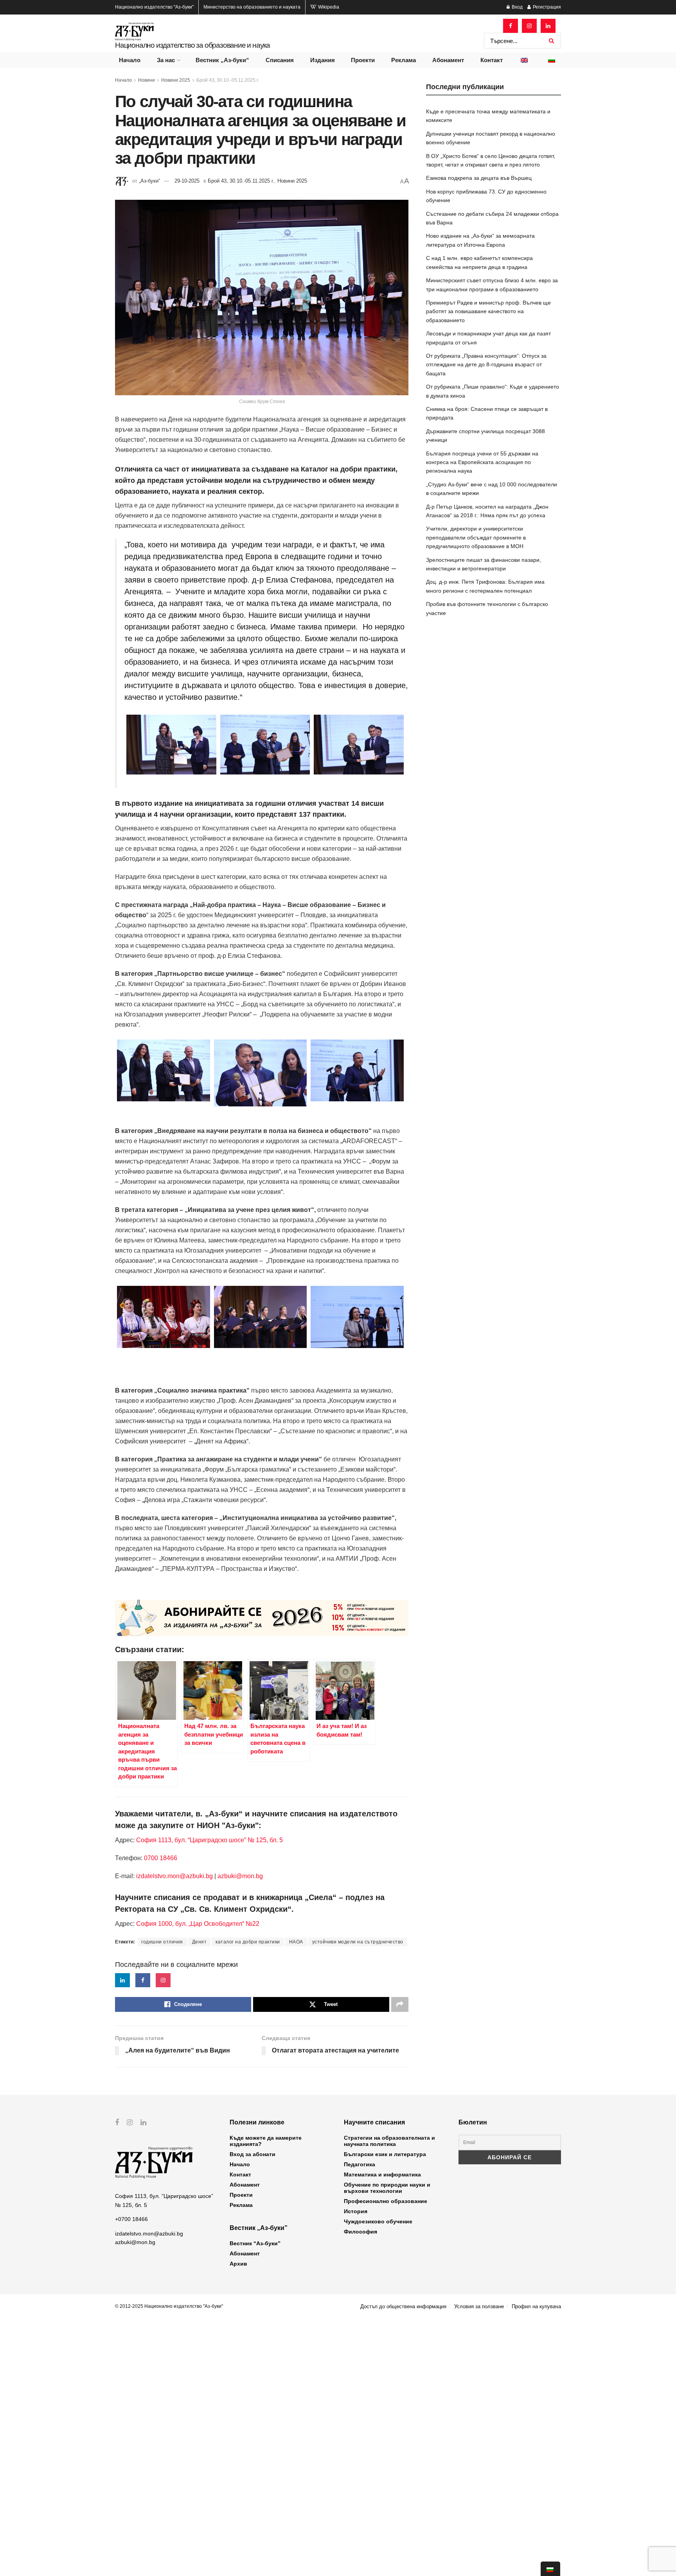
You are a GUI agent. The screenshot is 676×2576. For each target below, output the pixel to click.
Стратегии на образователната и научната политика (389, 2141)
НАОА (296, 1942)
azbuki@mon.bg (240, 1876)
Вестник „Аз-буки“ (222, 60)
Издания (323, 60)
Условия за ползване (479, 2306)
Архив (238, 2264)
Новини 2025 (176, 80)
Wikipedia (328, 7)
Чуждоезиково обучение (378, 2221)
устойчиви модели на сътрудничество (358, 1942)
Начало (130, 60)
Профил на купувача (536, 2306)
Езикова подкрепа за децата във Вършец (479, 178)
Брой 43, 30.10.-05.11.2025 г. (228, 80)
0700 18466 (161, 1858)
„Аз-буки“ (149, 181)
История (356, 2211)
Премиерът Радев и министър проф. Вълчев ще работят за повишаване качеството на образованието (488, 311)
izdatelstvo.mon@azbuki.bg (174, 1876)
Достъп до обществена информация (403, 2306)
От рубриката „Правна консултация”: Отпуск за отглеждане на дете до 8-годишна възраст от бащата (486, 365)
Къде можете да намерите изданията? (266, 2141)
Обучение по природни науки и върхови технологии (387, 2188)
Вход (517, 7)
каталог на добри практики (248, 1942)
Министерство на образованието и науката (252, 7)
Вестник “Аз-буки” (255, 2243)
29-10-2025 (187, 181)
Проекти (363, 60)
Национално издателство (154, 7)
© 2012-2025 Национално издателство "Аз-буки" (169, 2306)
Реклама (404, 60)
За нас (166, 60)
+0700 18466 (131, 2219)
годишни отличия (162, 1942)
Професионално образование (386, 2201)
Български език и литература (385, 2154)
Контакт (492, 60)
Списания (280, 60)
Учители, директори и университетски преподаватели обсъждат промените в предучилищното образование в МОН (476, 537)
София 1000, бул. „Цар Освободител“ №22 (198, 1924)
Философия (360, 2232)
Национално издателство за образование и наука (192, 45)
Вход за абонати (253, 2154)
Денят (200, 1942)
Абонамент (448, 60)
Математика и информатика (382, 2174)
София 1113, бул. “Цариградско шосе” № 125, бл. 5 (209, 1840)
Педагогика (360, 2164)
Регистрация (546, 7)
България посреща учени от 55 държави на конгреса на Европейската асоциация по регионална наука (482, 462)
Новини (147, 80)
